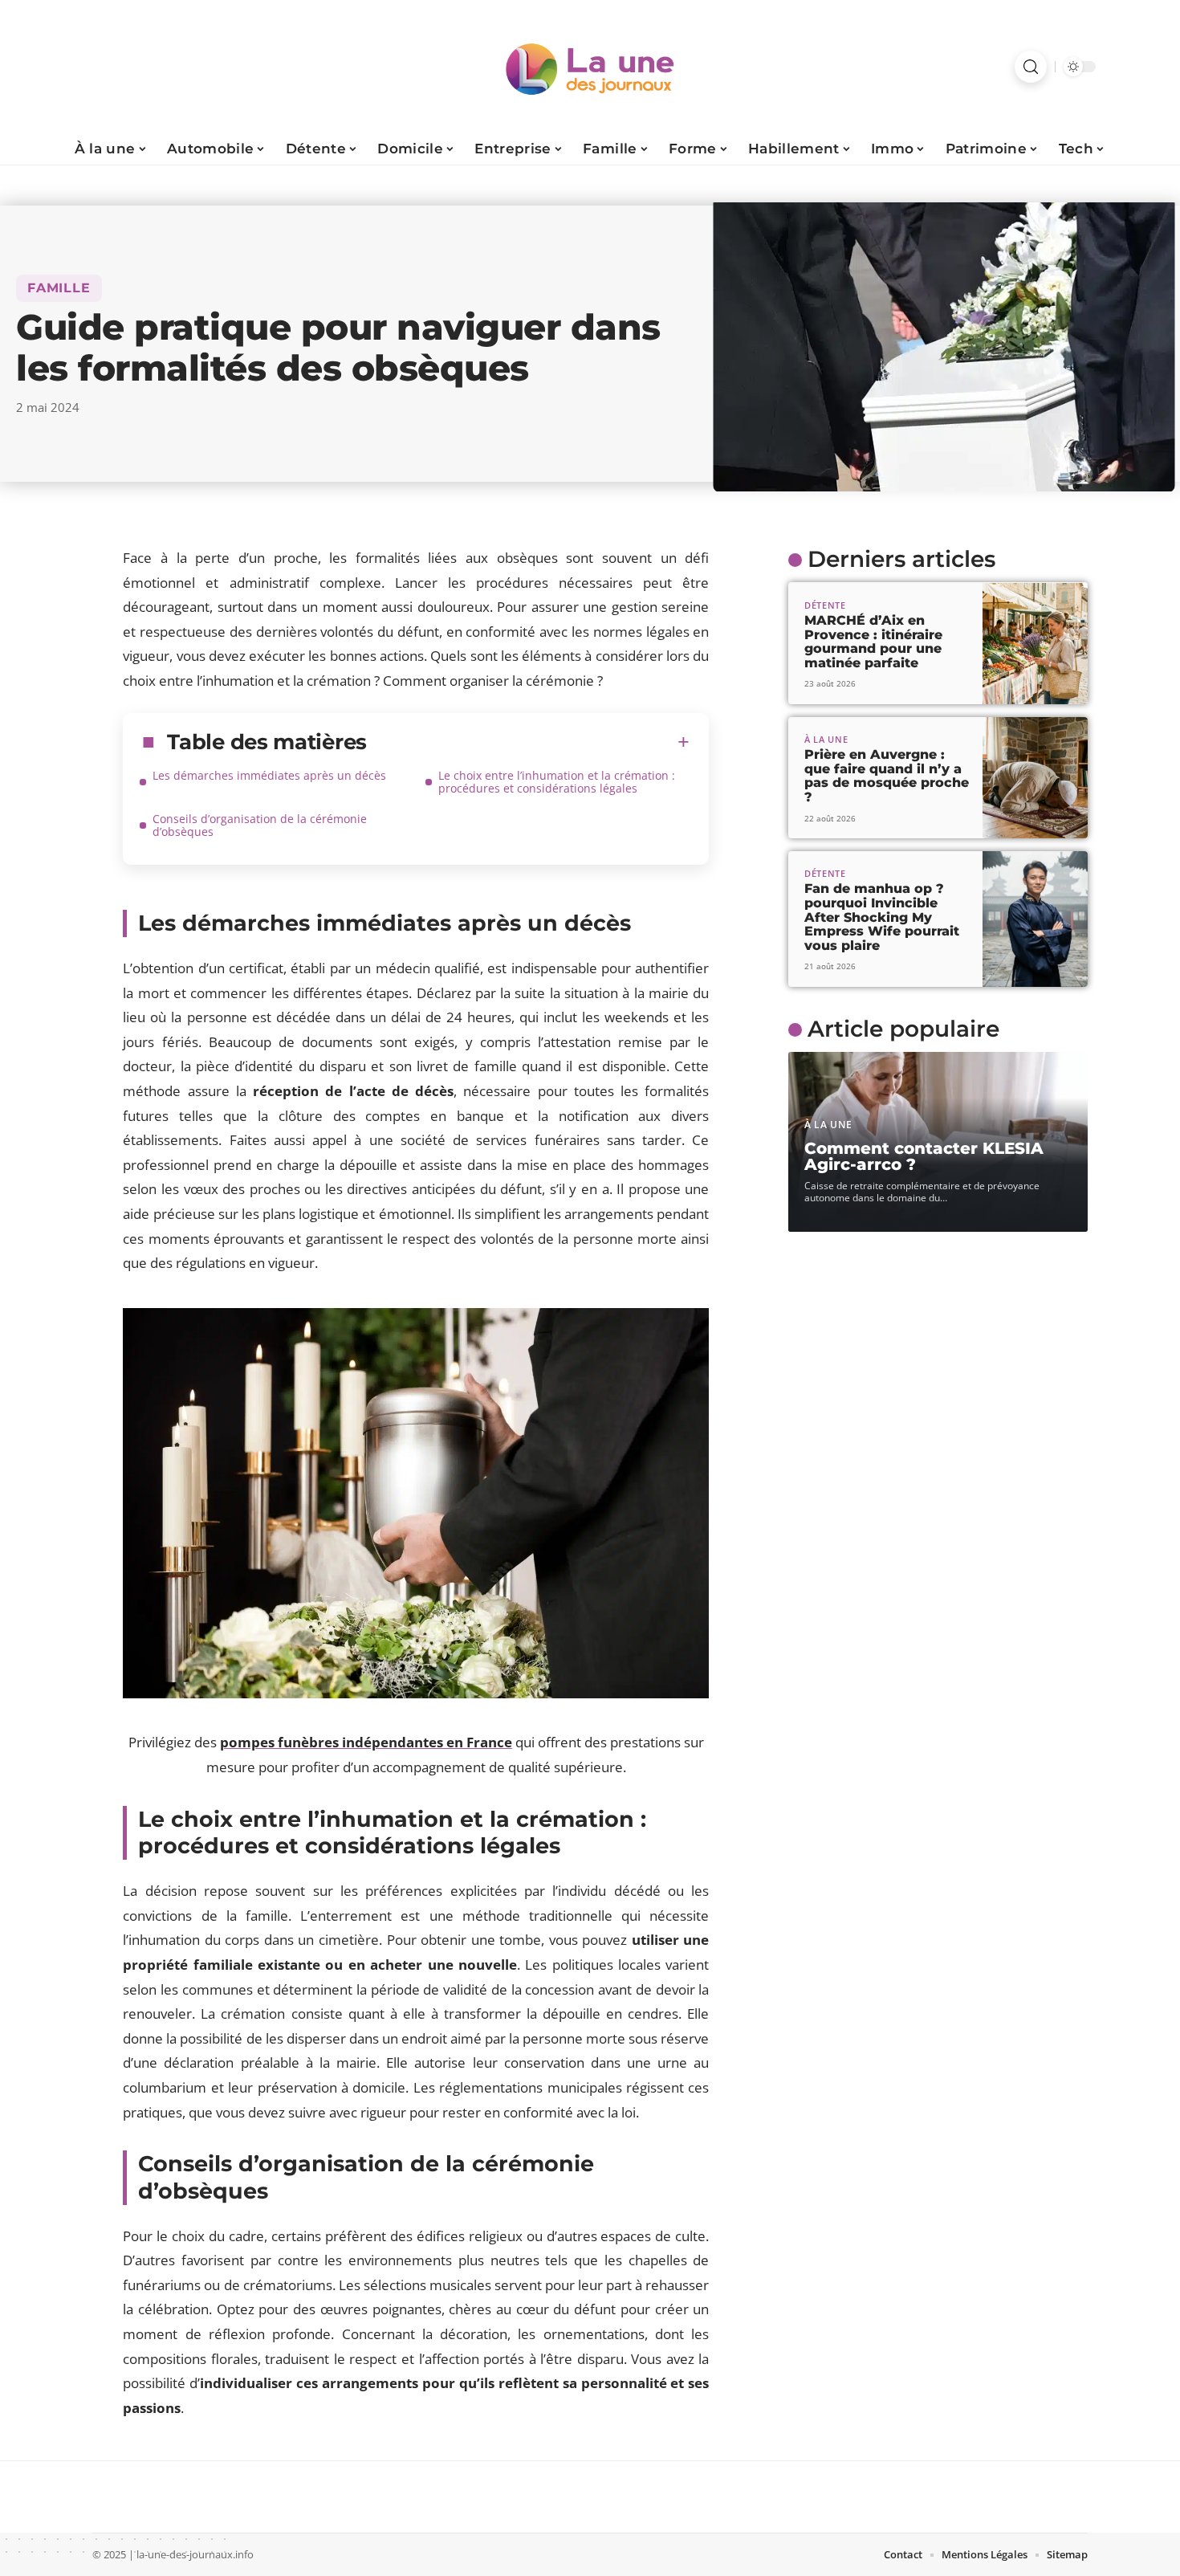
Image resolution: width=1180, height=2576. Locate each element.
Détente (825, 605)
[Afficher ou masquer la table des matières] (528, 742)
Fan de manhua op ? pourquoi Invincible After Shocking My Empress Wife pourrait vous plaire (882, 917)
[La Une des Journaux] (590, 67)
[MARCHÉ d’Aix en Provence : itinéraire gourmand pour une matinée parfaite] (1035, 644)
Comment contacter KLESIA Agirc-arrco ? (924, 1157)
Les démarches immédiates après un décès (269, 775)
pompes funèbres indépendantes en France (366, 1742)
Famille (59, 288)
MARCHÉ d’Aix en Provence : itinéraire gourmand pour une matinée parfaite (873, 642)
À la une (826, 739)
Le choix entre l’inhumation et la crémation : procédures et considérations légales (557, 782)
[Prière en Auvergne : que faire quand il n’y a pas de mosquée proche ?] (1035, 778)
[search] (1031, 67)
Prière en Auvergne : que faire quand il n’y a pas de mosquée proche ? (887, 776)
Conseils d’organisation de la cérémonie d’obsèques (260, 825)
